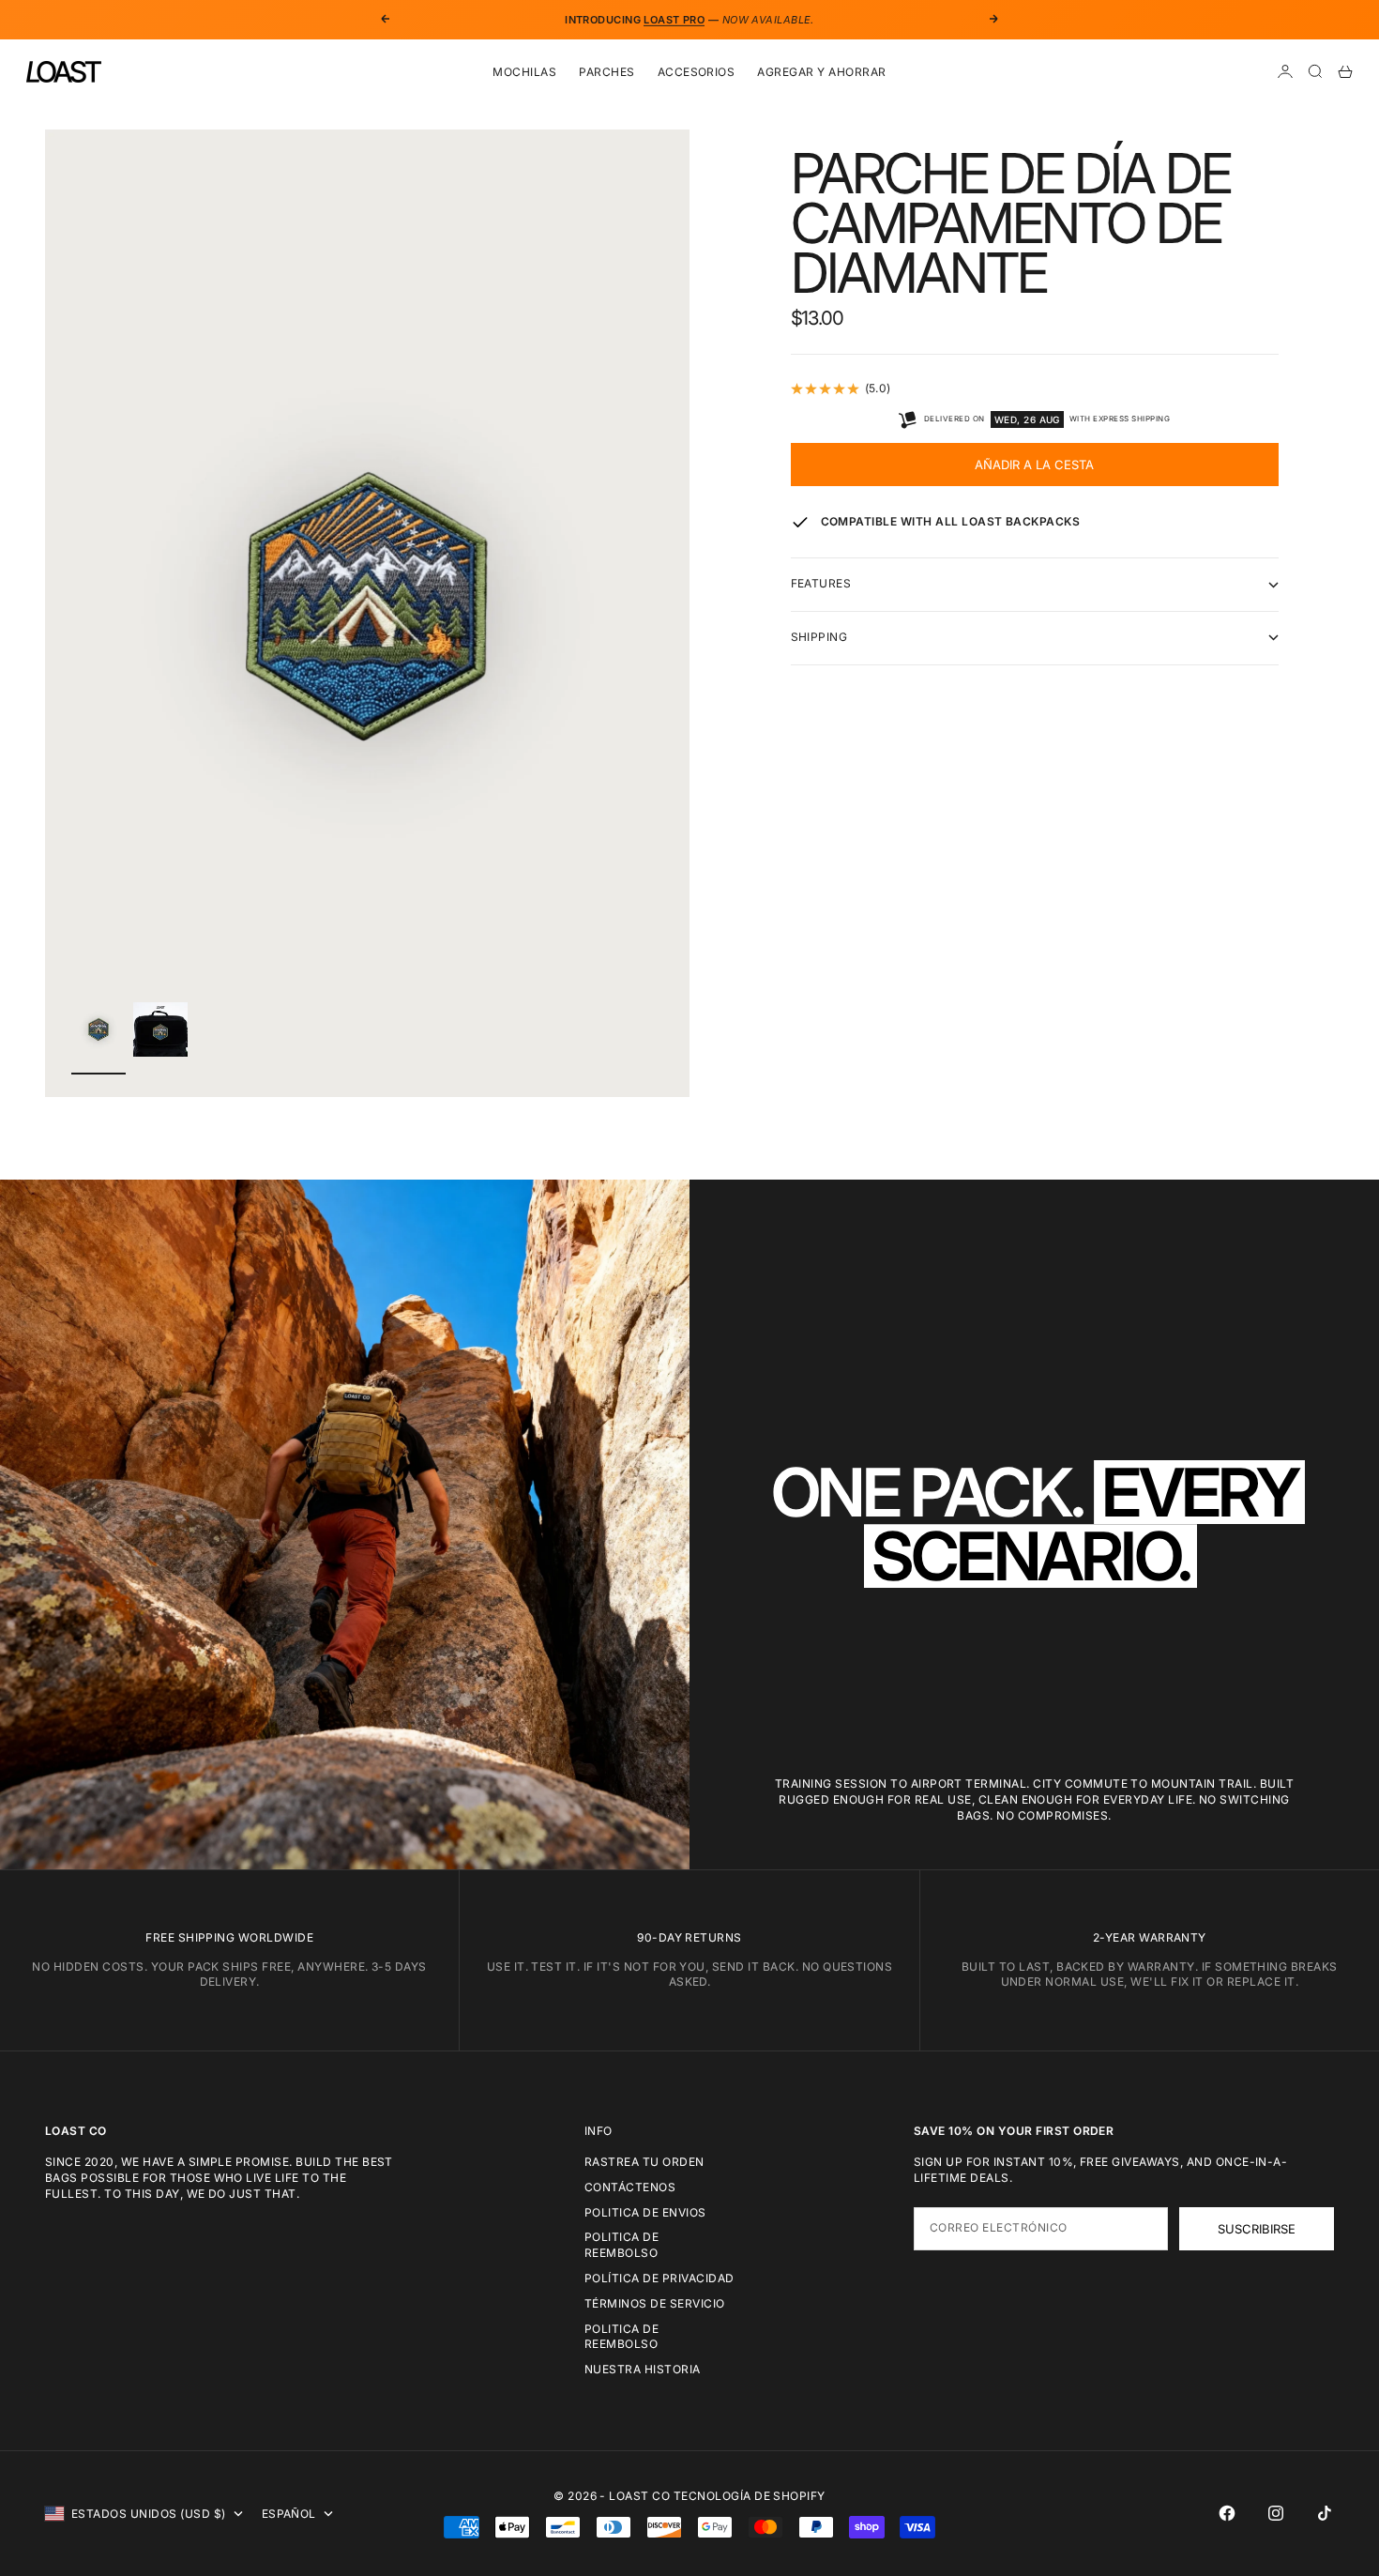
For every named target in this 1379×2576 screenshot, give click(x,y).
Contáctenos (630, 2187)
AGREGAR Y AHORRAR (821, 72)
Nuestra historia (643, 2369)
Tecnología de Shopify (750, 2496)
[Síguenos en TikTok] (1325, 2513)
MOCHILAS (524, 72)
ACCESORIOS (697, 72)
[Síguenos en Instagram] (1276, 2513)
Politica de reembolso (621, 2245)
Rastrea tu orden (644, 2162)
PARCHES (606, 72)
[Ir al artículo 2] (160, 1029)
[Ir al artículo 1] (98, 1030)
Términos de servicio (655, 2303)
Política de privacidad (659, 2278)
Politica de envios (645, 2212)
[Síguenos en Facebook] (1227, 2513)
